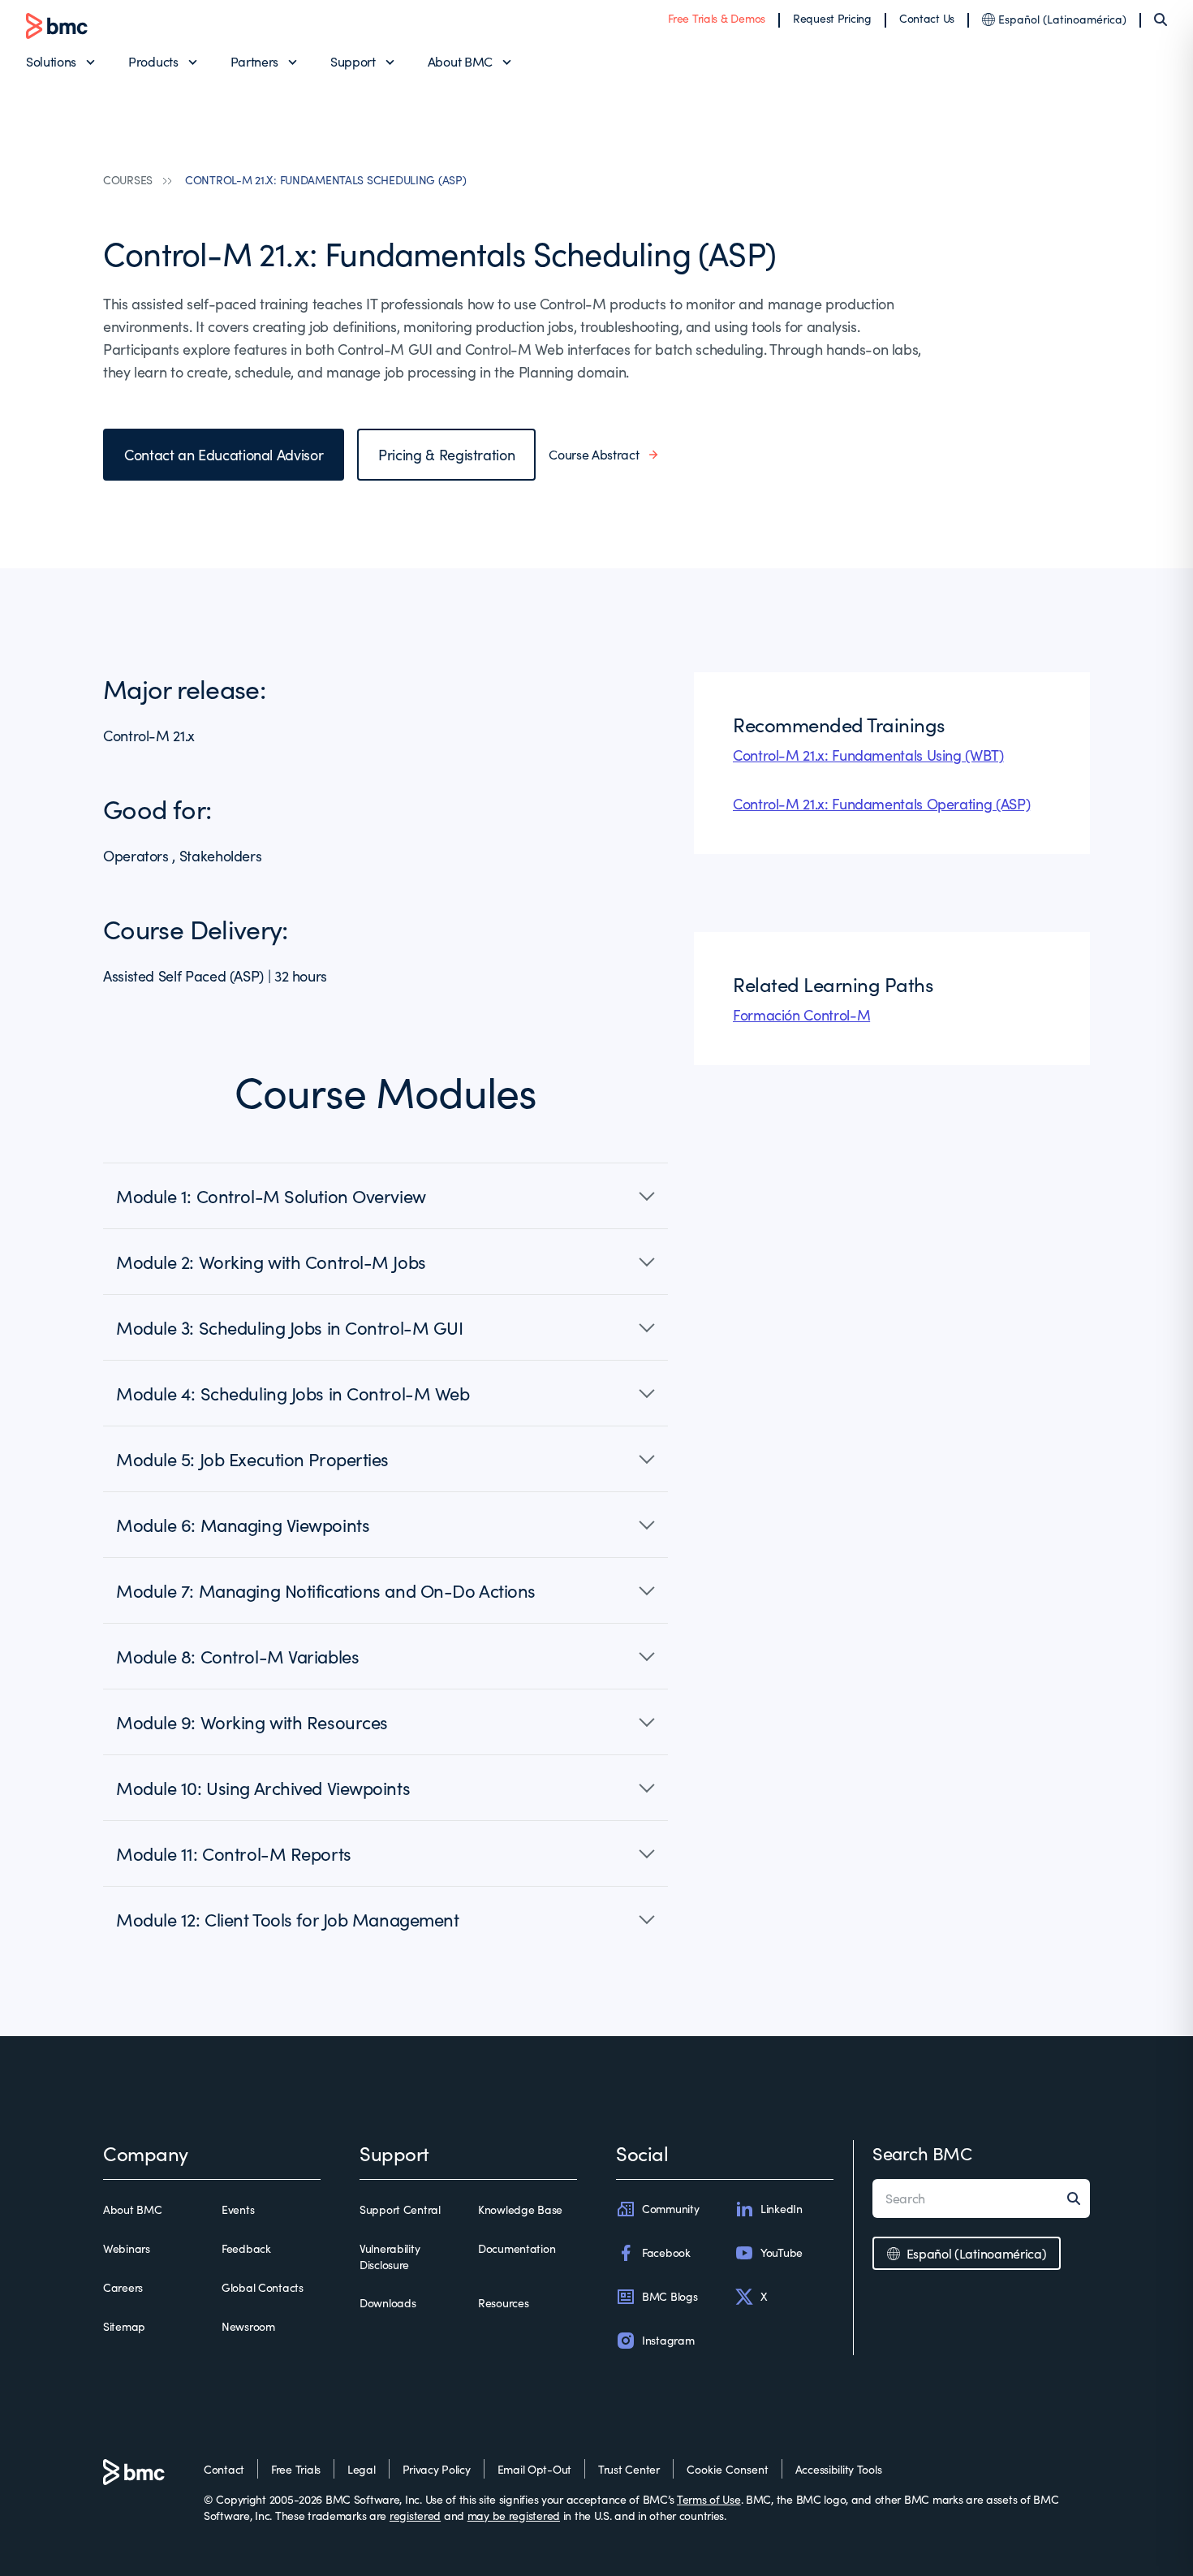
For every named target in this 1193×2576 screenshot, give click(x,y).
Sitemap (124, 2326)
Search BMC (922, 2153)
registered (415, 2516)
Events (238, 2209)
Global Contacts (263, 2287)
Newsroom (248, 2326)
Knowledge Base (520, 2209)
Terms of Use (709, 2499)
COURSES (128, 180)
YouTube (782, 2252)
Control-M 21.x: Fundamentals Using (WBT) (868, 755)
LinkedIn (782, 2209)
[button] (385, 1196)
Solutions (51, 61)
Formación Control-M (801, 1015)
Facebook (666, 2252)
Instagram (668, 2340)
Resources (503, 2303)
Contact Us (927, 18)
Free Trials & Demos (717, 18)
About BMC (460, 61)
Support (353, 61)
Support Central (400, 2209)
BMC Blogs (670, 2296)
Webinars (127, 2248)
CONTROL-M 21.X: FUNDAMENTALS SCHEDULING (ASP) (325, 180)
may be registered (514, 2516)
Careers (123, 2287)
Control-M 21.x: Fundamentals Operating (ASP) (881, 804)
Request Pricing (832, 18)
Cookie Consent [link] (728, 2469)
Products (153, 61)
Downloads (388, 2303)
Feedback (246, 2248)
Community (670, 2209)
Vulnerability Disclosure (390, 2257)
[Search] (1161, 19)
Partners (254, 61)
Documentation (517, 2248)
